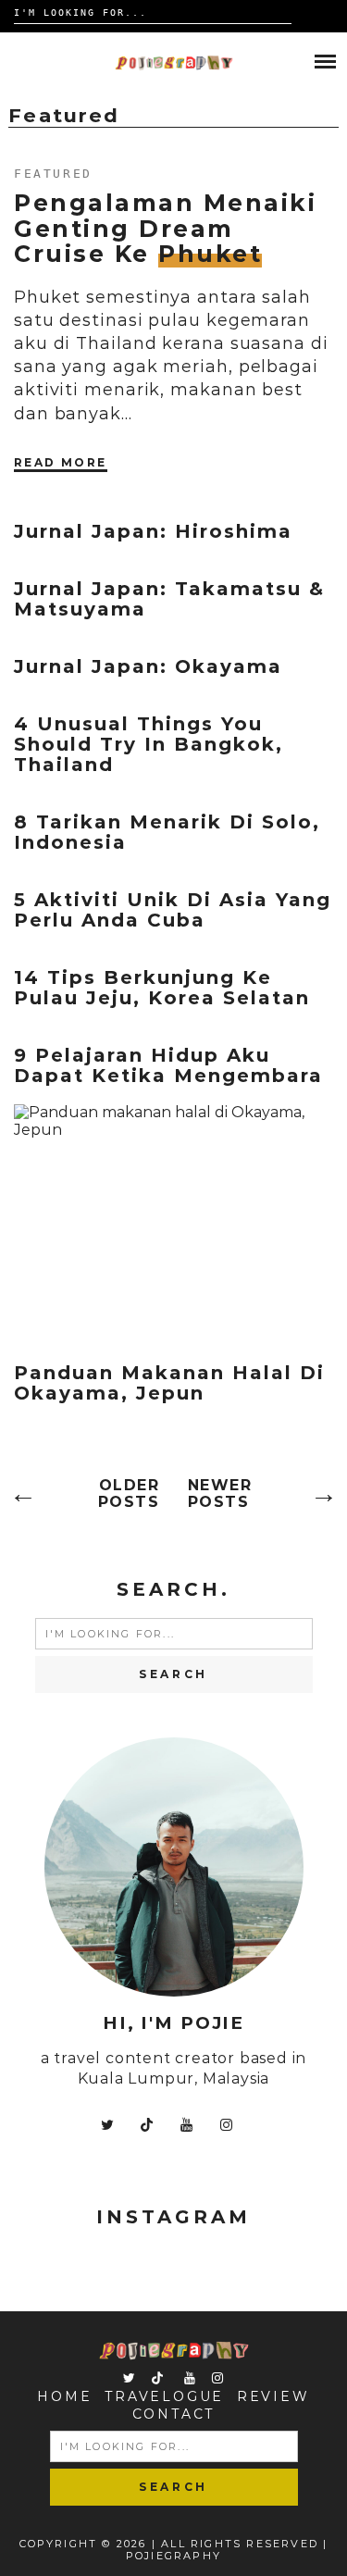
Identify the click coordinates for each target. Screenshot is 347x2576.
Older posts (129, 1494)
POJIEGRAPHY (173, 2556)
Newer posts (220, 1494)
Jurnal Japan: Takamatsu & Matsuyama (169, 599)
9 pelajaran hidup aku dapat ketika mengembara (168, 1065)
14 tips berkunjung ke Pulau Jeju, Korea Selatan (162, 988)
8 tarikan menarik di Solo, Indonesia (167, 832)
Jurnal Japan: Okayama (148, 666)
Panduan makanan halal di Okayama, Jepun (169, 1383)
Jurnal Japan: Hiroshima (153, 531)
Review (273, 2396)
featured (53, 174)
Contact (174, 2414)
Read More (61, 462)
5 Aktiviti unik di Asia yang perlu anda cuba (173, 910)
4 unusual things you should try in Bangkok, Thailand (149, 744)
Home (64, 2396)
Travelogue (164, 2396)
